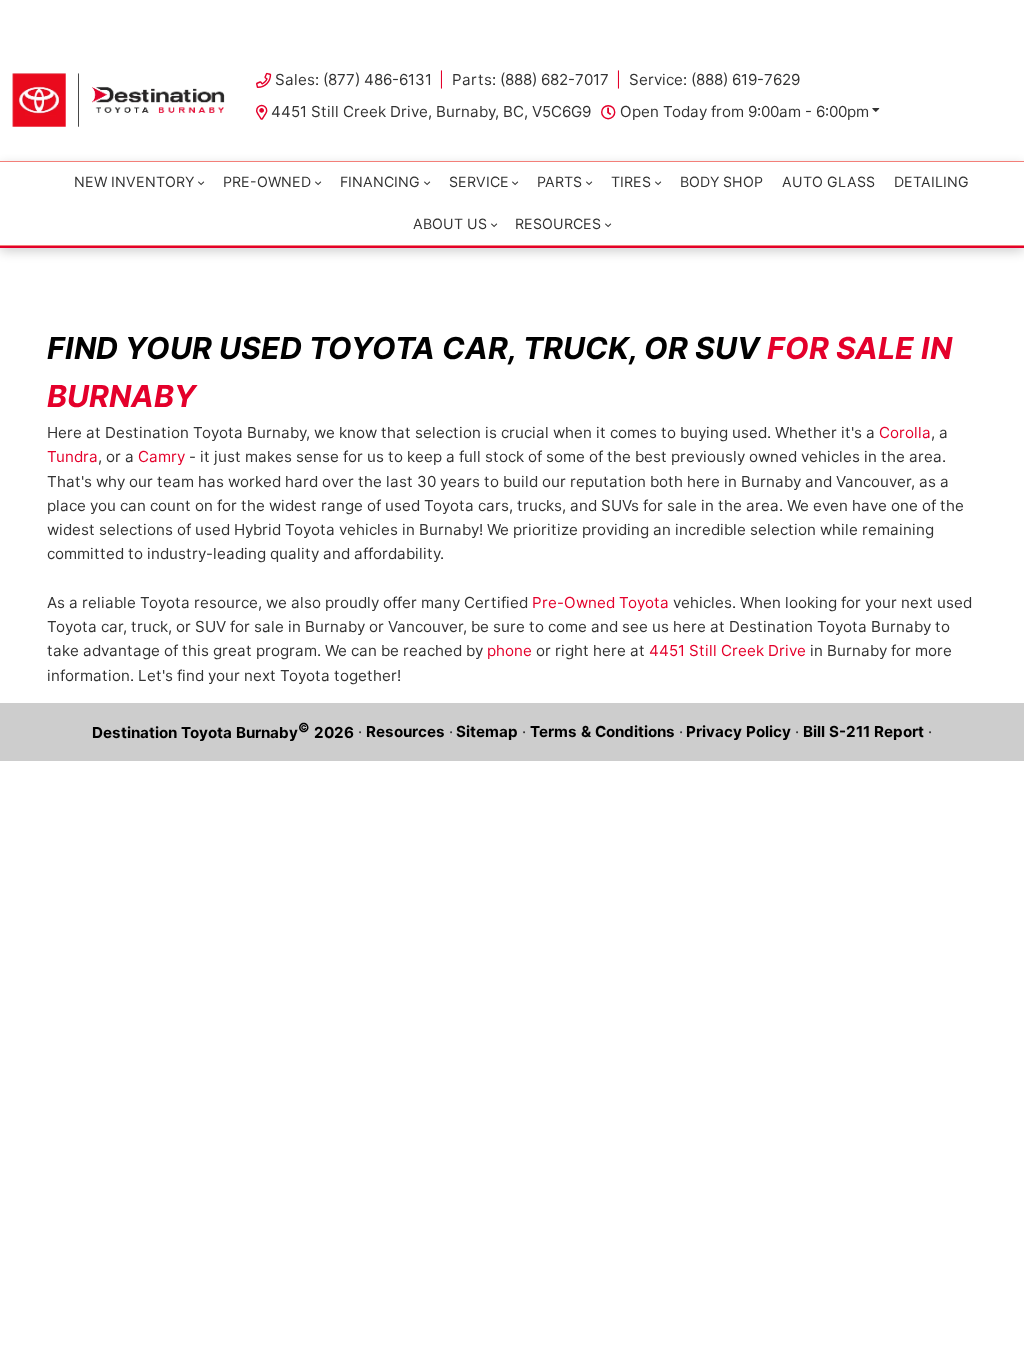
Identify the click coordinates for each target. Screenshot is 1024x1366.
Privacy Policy (738, 731)
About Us (450, 223)
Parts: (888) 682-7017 (530, 79)
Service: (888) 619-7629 (714, 79)
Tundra (72, 456)
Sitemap (487, 731)
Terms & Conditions (602, 731)
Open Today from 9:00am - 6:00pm (744, 111)
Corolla (905, 432)
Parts (559, 181)
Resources (405, 731)
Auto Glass (828, 181)
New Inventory (134, 181)
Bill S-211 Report (863, 731)
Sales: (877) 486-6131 (353, 79)
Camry (161, 456)
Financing (380, 181)
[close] (990, 17)
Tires (631, 181)
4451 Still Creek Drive (727, 650)
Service (479, 181)
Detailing (931, 181)
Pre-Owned (267, 181)
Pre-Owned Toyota (600, 602)
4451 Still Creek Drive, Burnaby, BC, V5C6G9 (431, 111)
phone (509, 650)
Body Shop (721, 181)
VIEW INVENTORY (448, 19)
